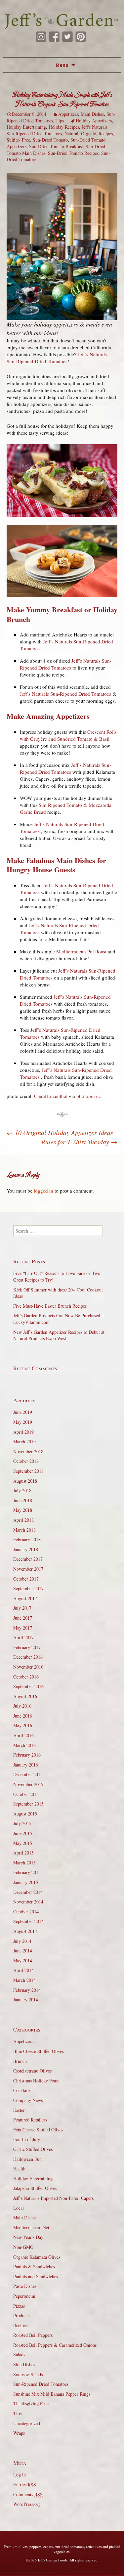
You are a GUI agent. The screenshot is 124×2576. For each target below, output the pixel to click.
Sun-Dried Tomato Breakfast (56, 146)
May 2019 (23, 1422)
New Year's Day (28, 2237)
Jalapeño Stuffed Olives (35, 2188)
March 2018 (24, 1530)
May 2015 (23, 1843)
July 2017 (22, 1608)
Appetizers (68, 114)
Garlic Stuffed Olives (33, 2149)
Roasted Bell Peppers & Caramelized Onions (55, 2345)
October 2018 (26, 1461)
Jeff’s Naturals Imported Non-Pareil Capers (53, 2198)
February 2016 (27, 1755)
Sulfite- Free (18, 140)
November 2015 (28, 1784)
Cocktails (22, 2090)
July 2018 (22, 1490)
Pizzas (19, 2306)
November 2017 (28, 1569)
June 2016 (23, 1716)
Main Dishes (92, 114)
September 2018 (28, 1471)
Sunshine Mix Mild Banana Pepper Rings (52, 2394)
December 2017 (28, 1559)
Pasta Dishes (25, 2286)
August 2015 (25, 1814)
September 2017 (28, 1588)
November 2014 (28, 1902)
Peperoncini (24, 2296)
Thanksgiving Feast (31, 2403)
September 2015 (28, 1804)
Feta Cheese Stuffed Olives (38, 2130)
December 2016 (28, 1657)
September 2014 (28, 1921)
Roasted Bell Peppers (33, 2335)
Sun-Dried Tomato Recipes (73, 153)
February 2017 (27, 1647)
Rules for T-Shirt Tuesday (79, 1142)
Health (19, 2169)
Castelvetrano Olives (32, 2071)
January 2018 (26, 1549)
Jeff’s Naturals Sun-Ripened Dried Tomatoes (57, 358)
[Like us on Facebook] (54, 37)
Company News (28, 2100)
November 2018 (28, 1451)
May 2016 (23, 1725)
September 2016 (28, 1686)
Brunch (20, 2061)
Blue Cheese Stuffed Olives (39, 2051)
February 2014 (27, 1990)
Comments (28, 2494)
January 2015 (26, 1882)
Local (19, 2208)
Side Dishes (24, 2364)
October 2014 (26, 1912)
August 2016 (25, 1696)
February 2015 (27, 1872)
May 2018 (23, 1510)
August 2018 (25, 1481)
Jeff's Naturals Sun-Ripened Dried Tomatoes (57, 130)
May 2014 (23, 1961)
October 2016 (26, 1677)
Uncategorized (27, 2423)
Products (21, 2315)
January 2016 (26, 1765)
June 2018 (23, 1500)
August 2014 (25, 1931)
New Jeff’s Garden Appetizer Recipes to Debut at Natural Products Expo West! (59, 1335)
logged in (43, 1191)
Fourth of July (27, 2139)
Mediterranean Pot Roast (81, 951)
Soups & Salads (28, 2374)
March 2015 (24, 1863)
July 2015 (22, 1823)
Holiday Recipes (64, 127)
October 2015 (26, 1794)
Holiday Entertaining (26, 127)
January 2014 (26, 2000)
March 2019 (24, 1441)
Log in (20, 2475)
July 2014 (22, 1941)
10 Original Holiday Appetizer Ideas (60, 1132)
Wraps (19, 2433)
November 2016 (28, 1667)
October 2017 (26, 1579)
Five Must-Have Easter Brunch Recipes (50, 1306)
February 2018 (27, 1539)
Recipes (106, 133)
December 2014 (28, 1892)
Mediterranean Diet (31, 2227)
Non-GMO (23, 2247)
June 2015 (23, 1833)
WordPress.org (27, 2504)
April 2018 (23, 1520)
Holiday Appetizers (94, 121)
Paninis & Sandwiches (34, 2267)
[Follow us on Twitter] (67, 37)
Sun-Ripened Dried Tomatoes (41, 2384)
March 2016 (24, 1745)
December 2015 (28, 1774)
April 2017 (23, 1637)
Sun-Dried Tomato (50, 140)
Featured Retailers (30, 2120)
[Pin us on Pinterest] (81, 37)
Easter (19, 2110)
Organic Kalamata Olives (37, 2257)
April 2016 (23, 1735)
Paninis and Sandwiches (36, 2276)
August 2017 (25, 1598)
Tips (60, 121)
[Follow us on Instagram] (41, 37)
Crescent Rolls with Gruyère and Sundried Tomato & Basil (68, 735)
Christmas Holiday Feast (36, 2081)
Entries (25, 2485)
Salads (19, 2355)
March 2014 (24, 1980)
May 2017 (23, 1628)
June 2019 (23, 1412)
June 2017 (23, 1618)
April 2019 (23, 1432)
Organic (88, 133)
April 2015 (23, 1853)
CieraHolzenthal (51, 1096)
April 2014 (23, 1970)
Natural (71, 133)
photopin (86, 1096)
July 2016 (22, 1706)
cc (99, 1096)
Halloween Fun (27, 2159)
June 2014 (23, 1951)
